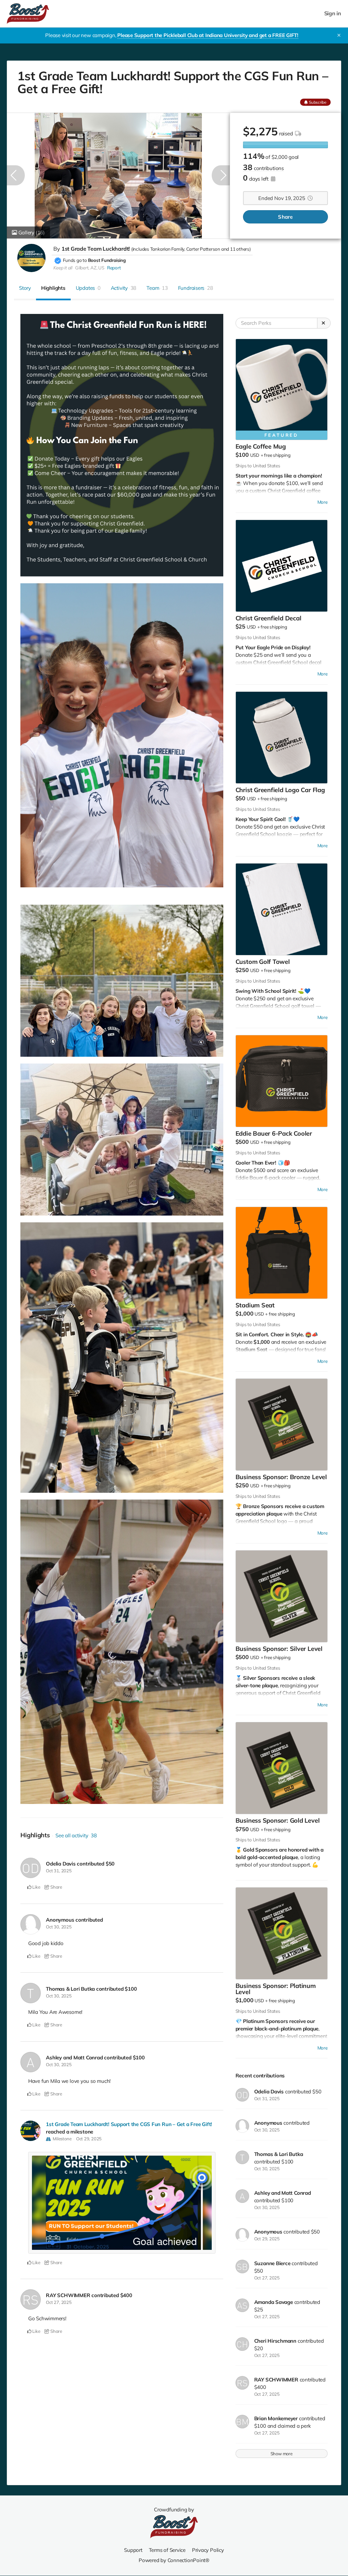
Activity (124, 288)
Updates (88, 288)
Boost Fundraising (107, 260)
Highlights (53, 288)
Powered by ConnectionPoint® (174, 2560)
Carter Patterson (203, 249)
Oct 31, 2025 (59, 1871)
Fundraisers (196, 288)
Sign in (333, 13)
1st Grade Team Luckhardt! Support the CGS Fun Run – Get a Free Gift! (129, 2124)
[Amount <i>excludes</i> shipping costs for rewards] (298, 133)
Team (157, 288)
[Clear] (324, 323)
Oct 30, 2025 (59, 1927)
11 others (240, 249)
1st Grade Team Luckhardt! (96, 249)
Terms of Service (167, 2550)
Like (36, 1887)
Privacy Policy (208, 2550)
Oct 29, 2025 (89, 2139)
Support (133, 2550)
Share (285, 217)
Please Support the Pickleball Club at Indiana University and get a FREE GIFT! (208, 35)
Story (25, 288)
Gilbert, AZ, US (90, 268)
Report (114, 268)
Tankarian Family (167, 249)
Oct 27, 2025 (59, 2302)
